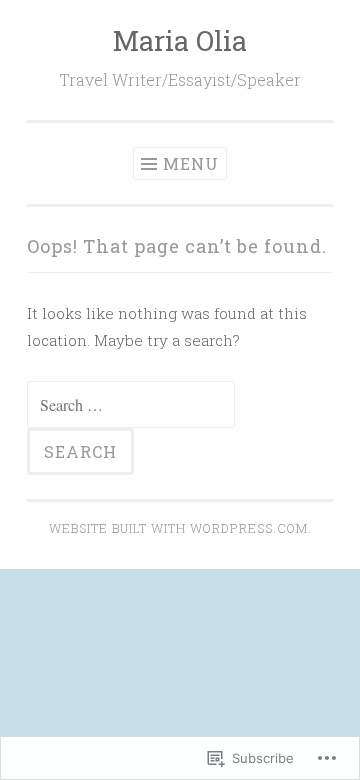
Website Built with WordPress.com (178, 528)
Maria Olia (180, 40)
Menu (191, 163)
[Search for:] (131, 405)
